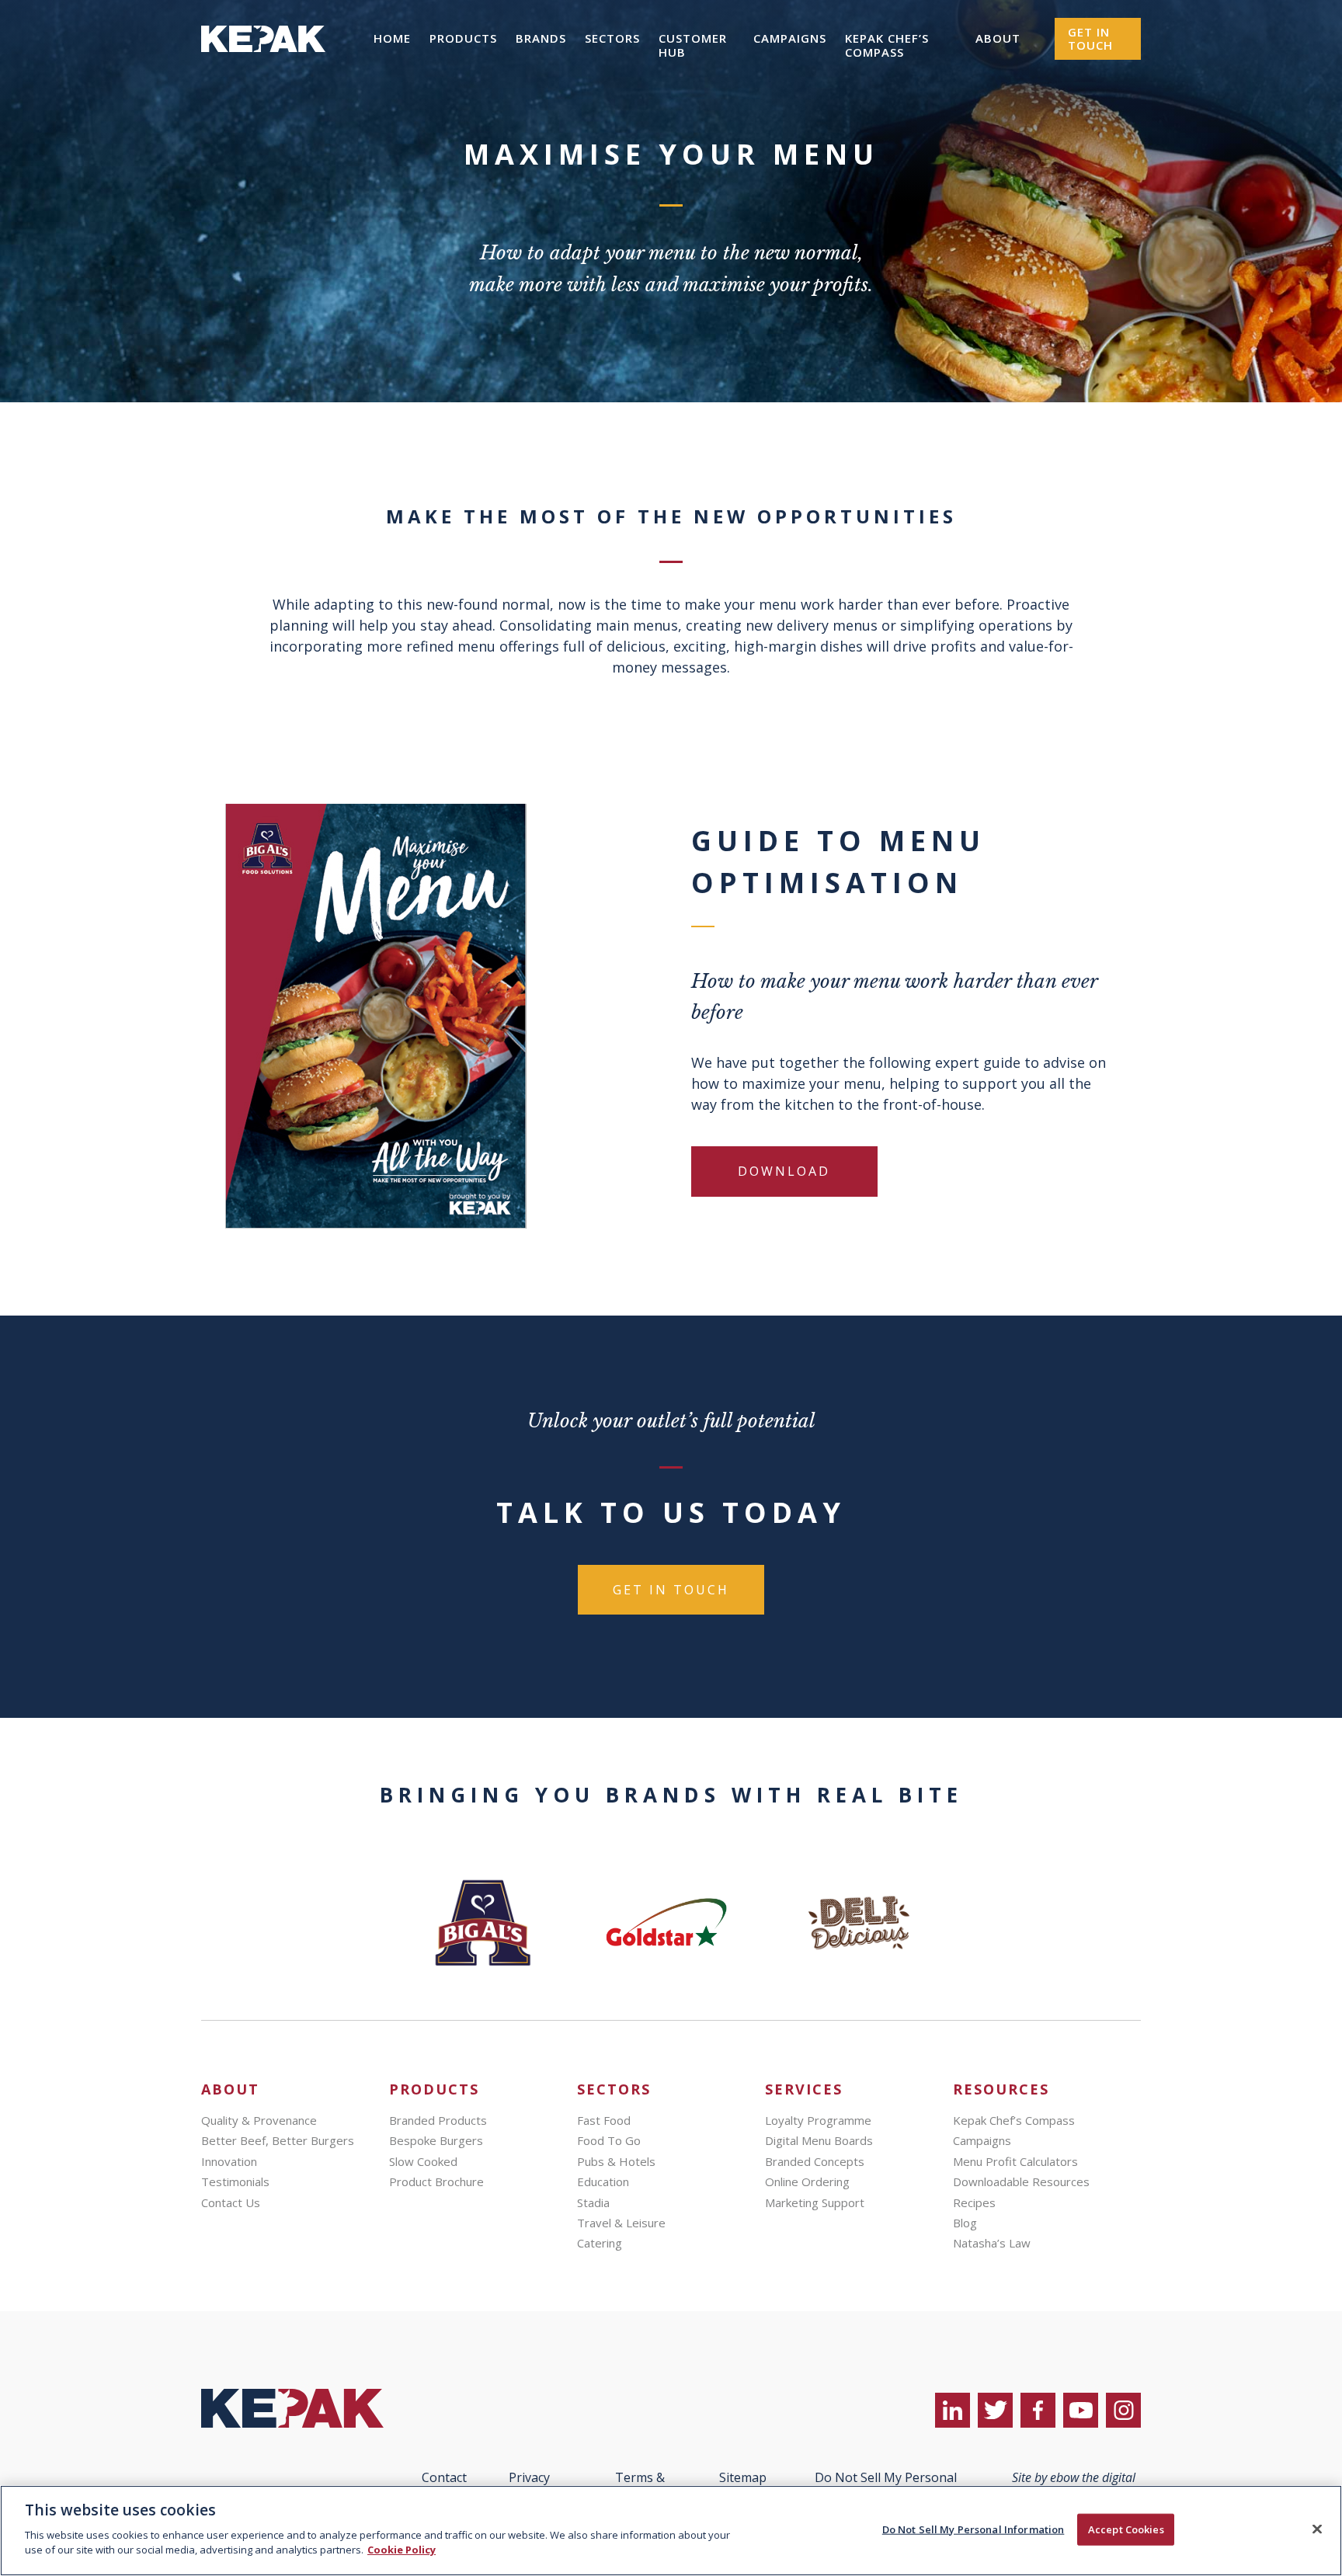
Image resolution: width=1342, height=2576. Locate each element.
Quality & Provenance (259, 2120)
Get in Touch (1090, 38)
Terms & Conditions (640, 2484)
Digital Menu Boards (819, 2140)
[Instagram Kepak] (1123, 2410)
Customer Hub (693, 45)
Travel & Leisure (621, 2223)
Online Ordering (807, 2181)
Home (392, 38)
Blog (965, 2223)
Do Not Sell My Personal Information (973, 2529)
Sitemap (743, 2477)
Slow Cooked (423, 2161)
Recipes (974, 2202)
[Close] (1317, 2529)
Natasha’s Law (992, 2243)
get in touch (671, 1590)
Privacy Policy (529, 2484)
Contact (444, 2477)
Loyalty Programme (818, 2120)
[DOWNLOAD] (784, 1199)
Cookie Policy (402, 2550)
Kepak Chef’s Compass (887, 45)
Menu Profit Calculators (1015, 2161)
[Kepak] (263, 73)
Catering (600, 2243)
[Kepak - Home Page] (304, 2408)
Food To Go (609, 2140)
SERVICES (804, 2089)
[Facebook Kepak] (1038, 2410)
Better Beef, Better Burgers (278, 2140)
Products (463, 38)
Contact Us (231, 2202)
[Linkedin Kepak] (953, 2410)
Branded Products (438, 2120)
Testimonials (235, 2181)
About (998, 38)
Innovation (229, 2161)
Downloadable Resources (1021, 2181)
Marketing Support (815, 2202)
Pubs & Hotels (616, 2161)
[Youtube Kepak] (1081, 2410)
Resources (1001, 2089)
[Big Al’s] (483, 1923)
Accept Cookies (1126, 2529)
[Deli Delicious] (859, 1923)
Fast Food (604, 2120)
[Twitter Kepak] (995, 2410)
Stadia (593, 2202)
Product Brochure (436, 2181)
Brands (541, 38)
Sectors (612, 38)
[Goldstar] (671, 1923)
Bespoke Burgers (436, 2140)
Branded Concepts (815, 2161)
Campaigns (790, 38)
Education (603, 2181)
